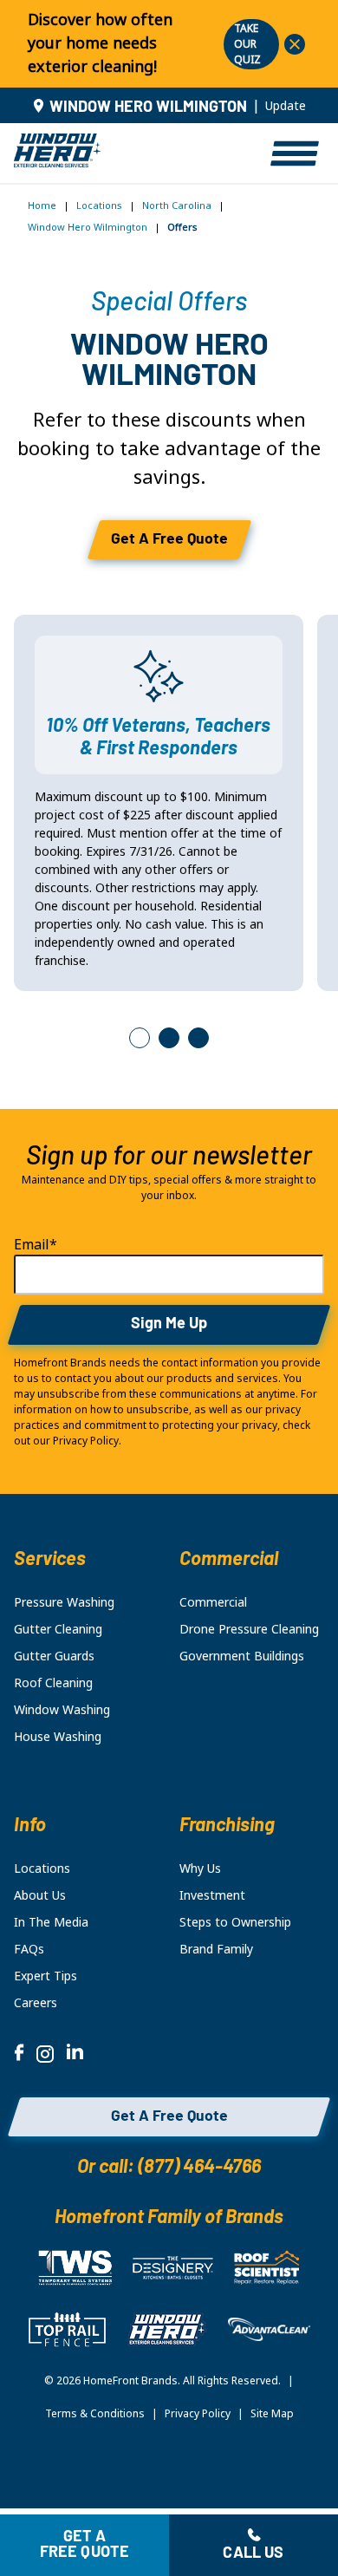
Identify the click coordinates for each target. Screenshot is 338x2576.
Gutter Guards (54, 1656)
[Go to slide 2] (169, 1038)
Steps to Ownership (235, 1922)
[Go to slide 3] (198, 1038)
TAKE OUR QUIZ (247, 44)
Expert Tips (45, 1976)
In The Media (51, 1922)
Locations (99, 205)
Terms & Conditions (95, 2414)
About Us (40, 1895)
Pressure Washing (64, 1602)
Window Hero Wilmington (88, 227)
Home (42, 205)
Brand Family (216, 1949)
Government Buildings (242, 1656)
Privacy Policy (198, 2414)
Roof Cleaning (53, 1683)
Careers (36, 2003)
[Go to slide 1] (140, 1038)
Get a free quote (85, 2546)
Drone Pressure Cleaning (249, 1629)
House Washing (58, 1737)
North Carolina (177, 205)
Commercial (213, 1602)
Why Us (200, 1868)
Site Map (272, 2414)
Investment (212, 1895)
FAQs (29, 1949)
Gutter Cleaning (58, 1629)
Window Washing (62, 1710)
